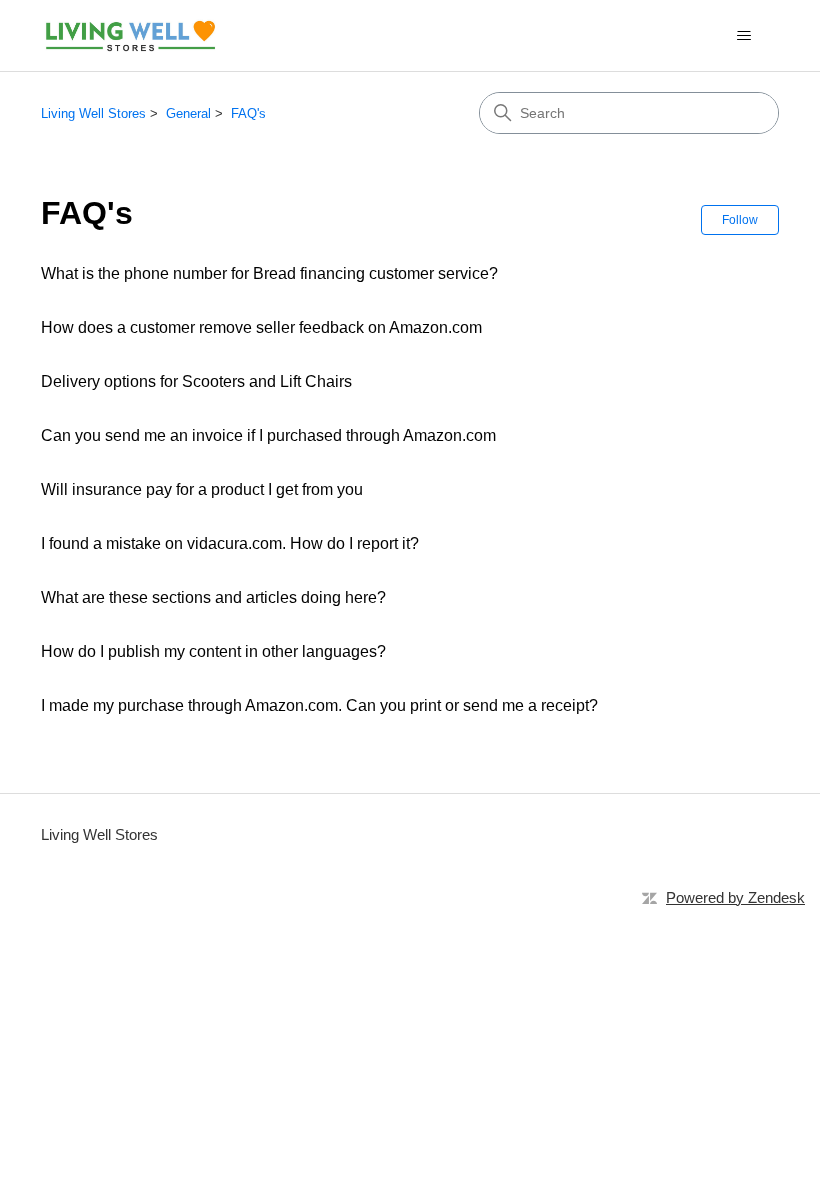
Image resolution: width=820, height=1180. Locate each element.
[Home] (130, 35)
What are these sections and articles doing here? (213, 597)
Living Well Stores (93, 113)
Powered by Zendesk (735, 897)
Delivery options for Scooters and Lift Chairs (196, 381)
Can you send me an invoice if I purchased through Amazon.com (268, 435)
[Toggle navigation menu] (743, 36)
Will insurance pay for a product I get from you (202, 489)
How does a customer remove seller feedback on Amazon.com (261, 327)
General (188, 113)
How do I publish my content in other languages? (213, 651)
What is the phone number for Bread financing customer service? (269, 273)
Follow (740, 220)
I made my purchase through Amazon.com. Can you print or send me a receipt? (319, 705)
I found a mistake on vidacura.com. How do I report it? (230, 543)
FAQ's (248, 113)
